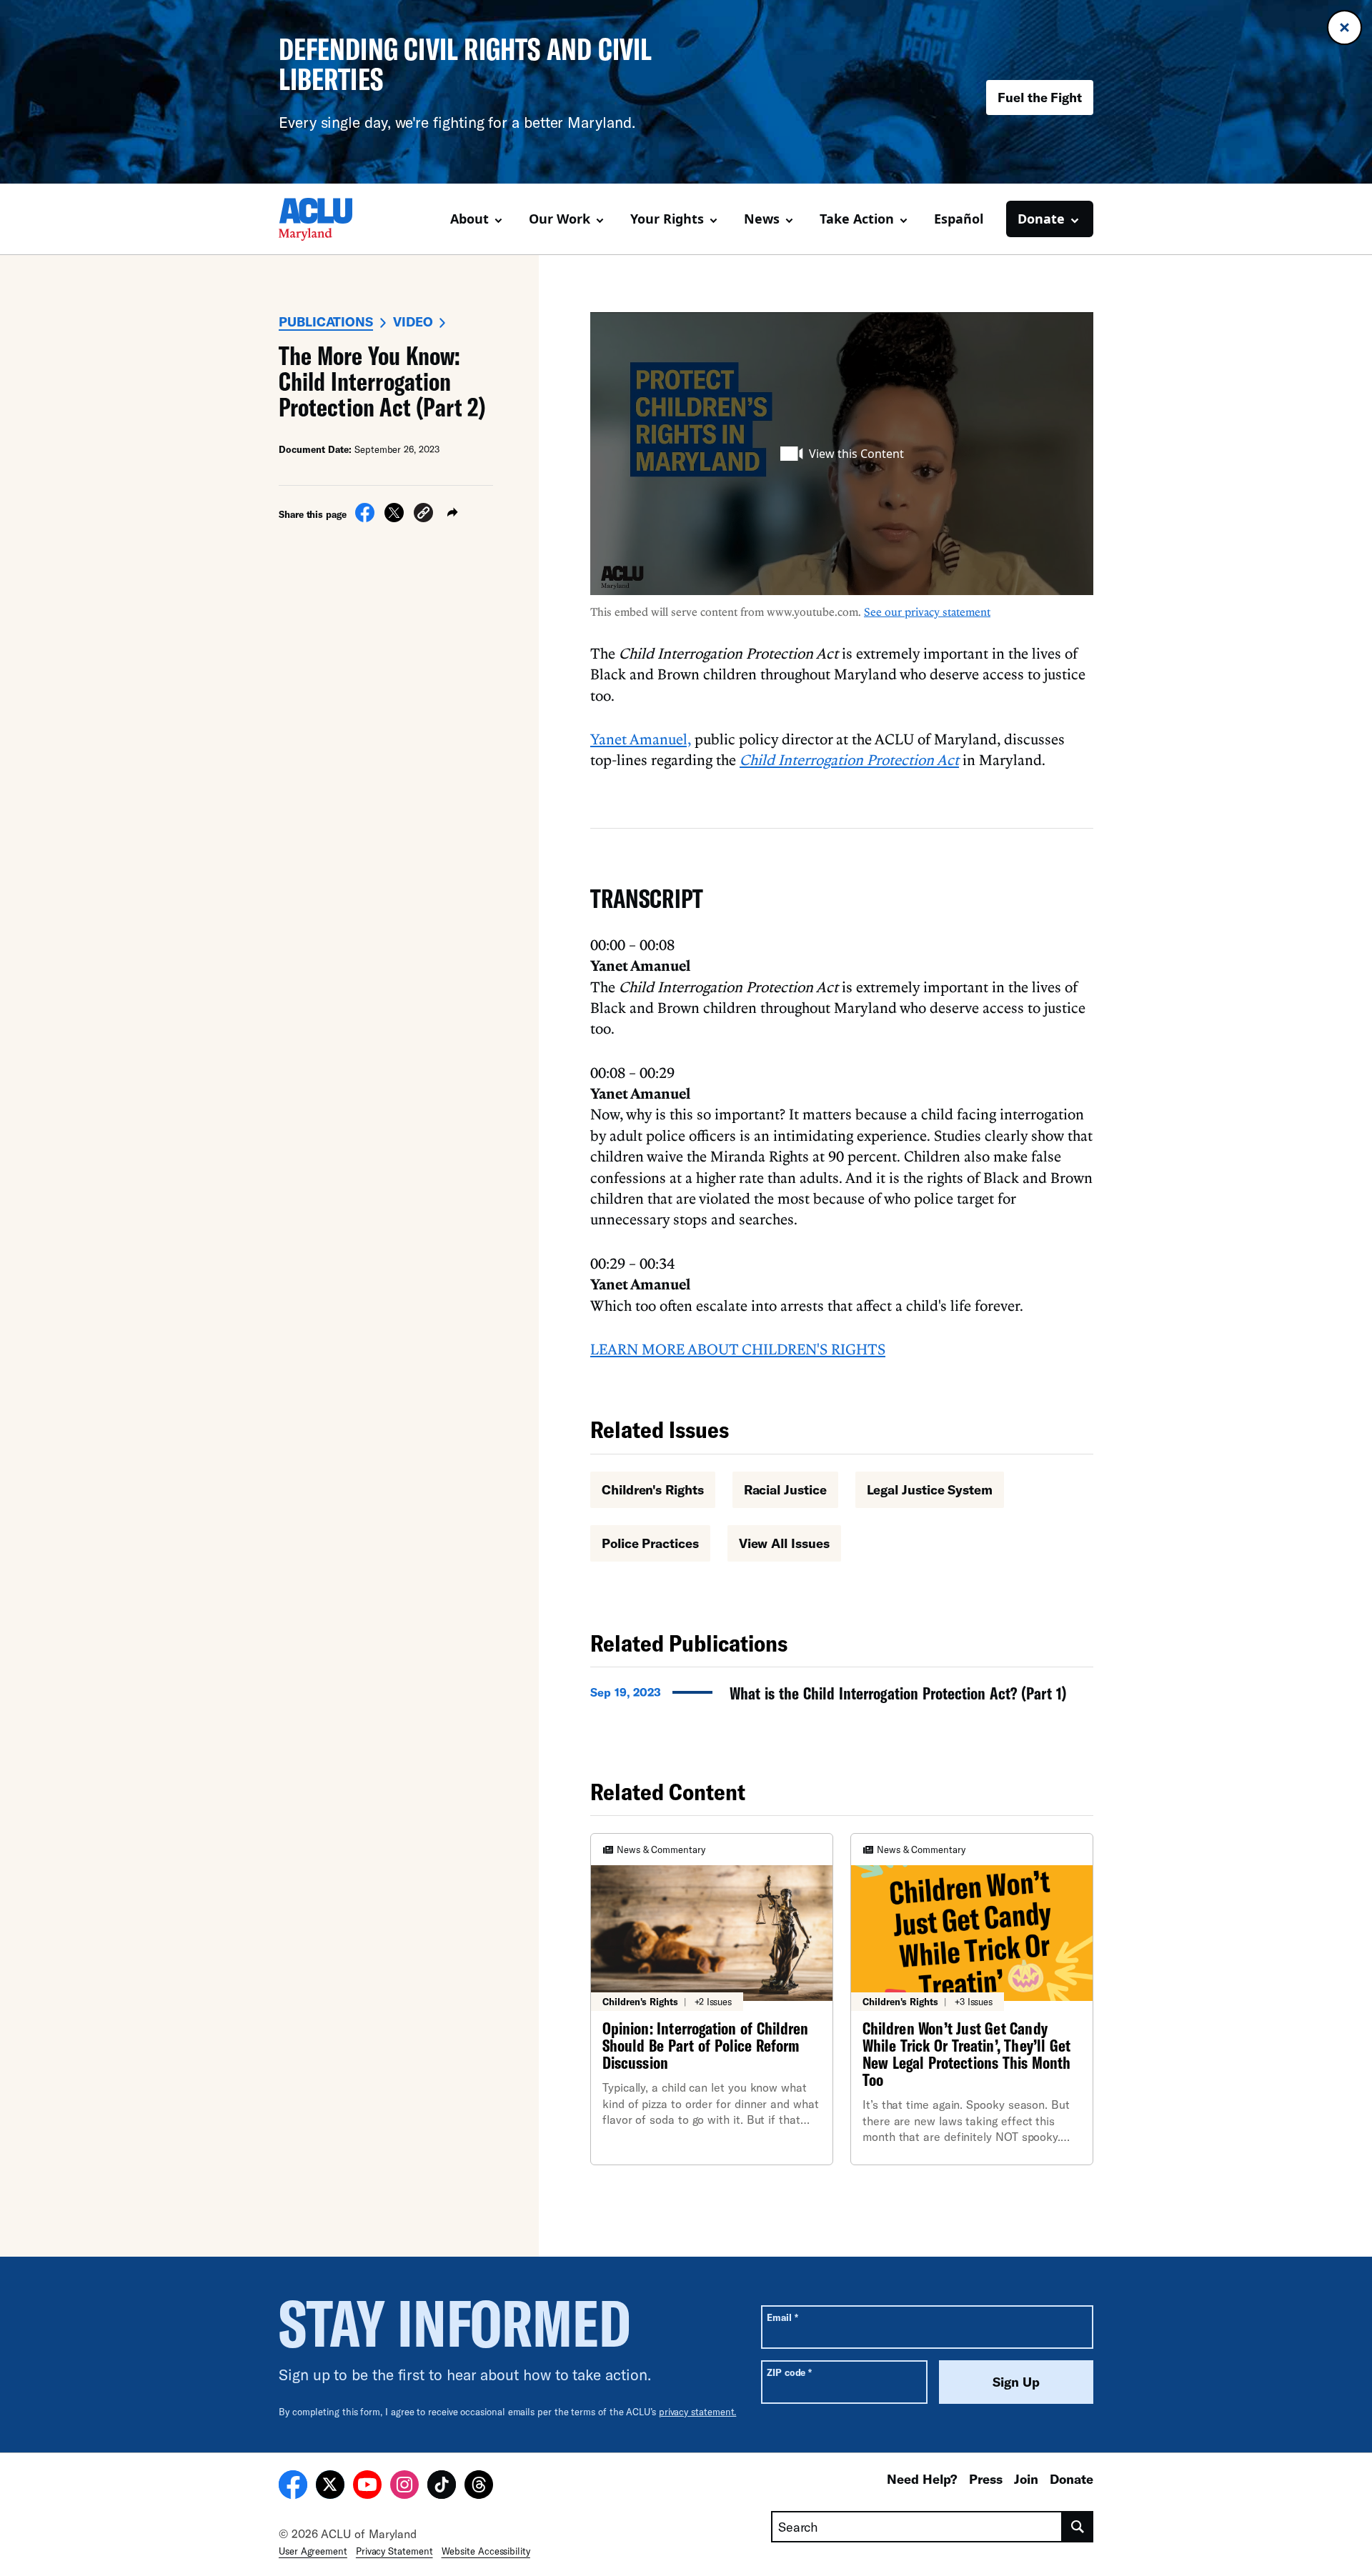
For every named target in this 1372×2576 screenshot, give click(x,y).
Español (959, 219)
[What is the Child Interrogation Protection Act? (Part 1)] (842, 1697)
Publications (326, 321)
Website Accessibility (486, 2551)
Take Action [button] (857, 219)
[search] (1078, 2527)
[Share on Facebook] (365, 518)
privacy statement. (698, 2412)
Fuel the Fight (1040, 97)
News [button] (762, 219)
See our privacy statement (927, 611)
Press (986, 2479)
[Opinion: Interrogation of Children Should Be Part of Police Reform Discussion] (712, 1999)
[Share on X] (394, 518)
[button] (423, 515)
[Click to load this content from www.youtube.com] (842, 454)
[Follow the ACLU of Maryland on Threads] (479, 2487)
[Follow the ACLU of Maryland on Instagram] (404, 2487)
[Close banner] (1344, 28)
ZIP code (789, 2372)
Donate (1072, 2479)
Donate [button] (1041, 219)
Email (782, 2317)
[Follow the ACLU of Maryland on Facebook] (293, 2487)
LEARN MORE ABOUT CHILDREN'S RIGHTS (738, 1349)
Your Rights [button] (667, 219)
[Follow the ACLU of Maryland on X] (330, 2487)
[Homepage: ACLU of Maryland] (329, 219)
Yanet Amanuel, (641, 739)
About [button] (469, 219)
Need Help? (922, 2479)
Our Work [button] (560, 219)
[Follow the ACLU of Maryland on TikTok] (442, 2487)
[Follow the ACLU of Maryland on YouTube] (367, 2487)
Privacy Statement (394, 2551)
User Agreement (313, 2551)
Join (1026, 2479)
